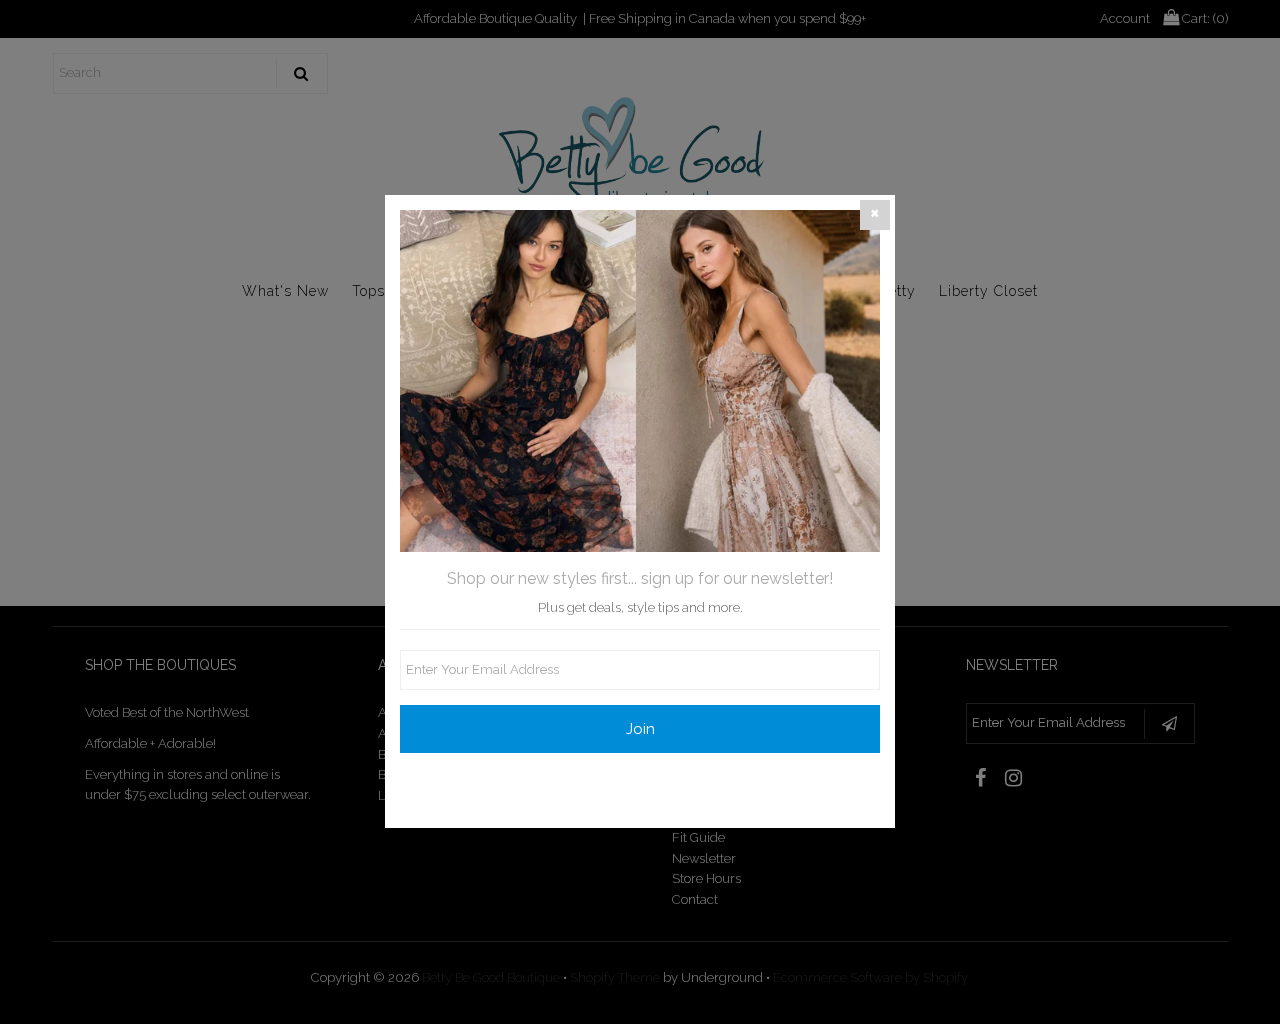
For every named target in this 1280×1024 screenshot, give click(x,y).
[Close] (875, 215)
